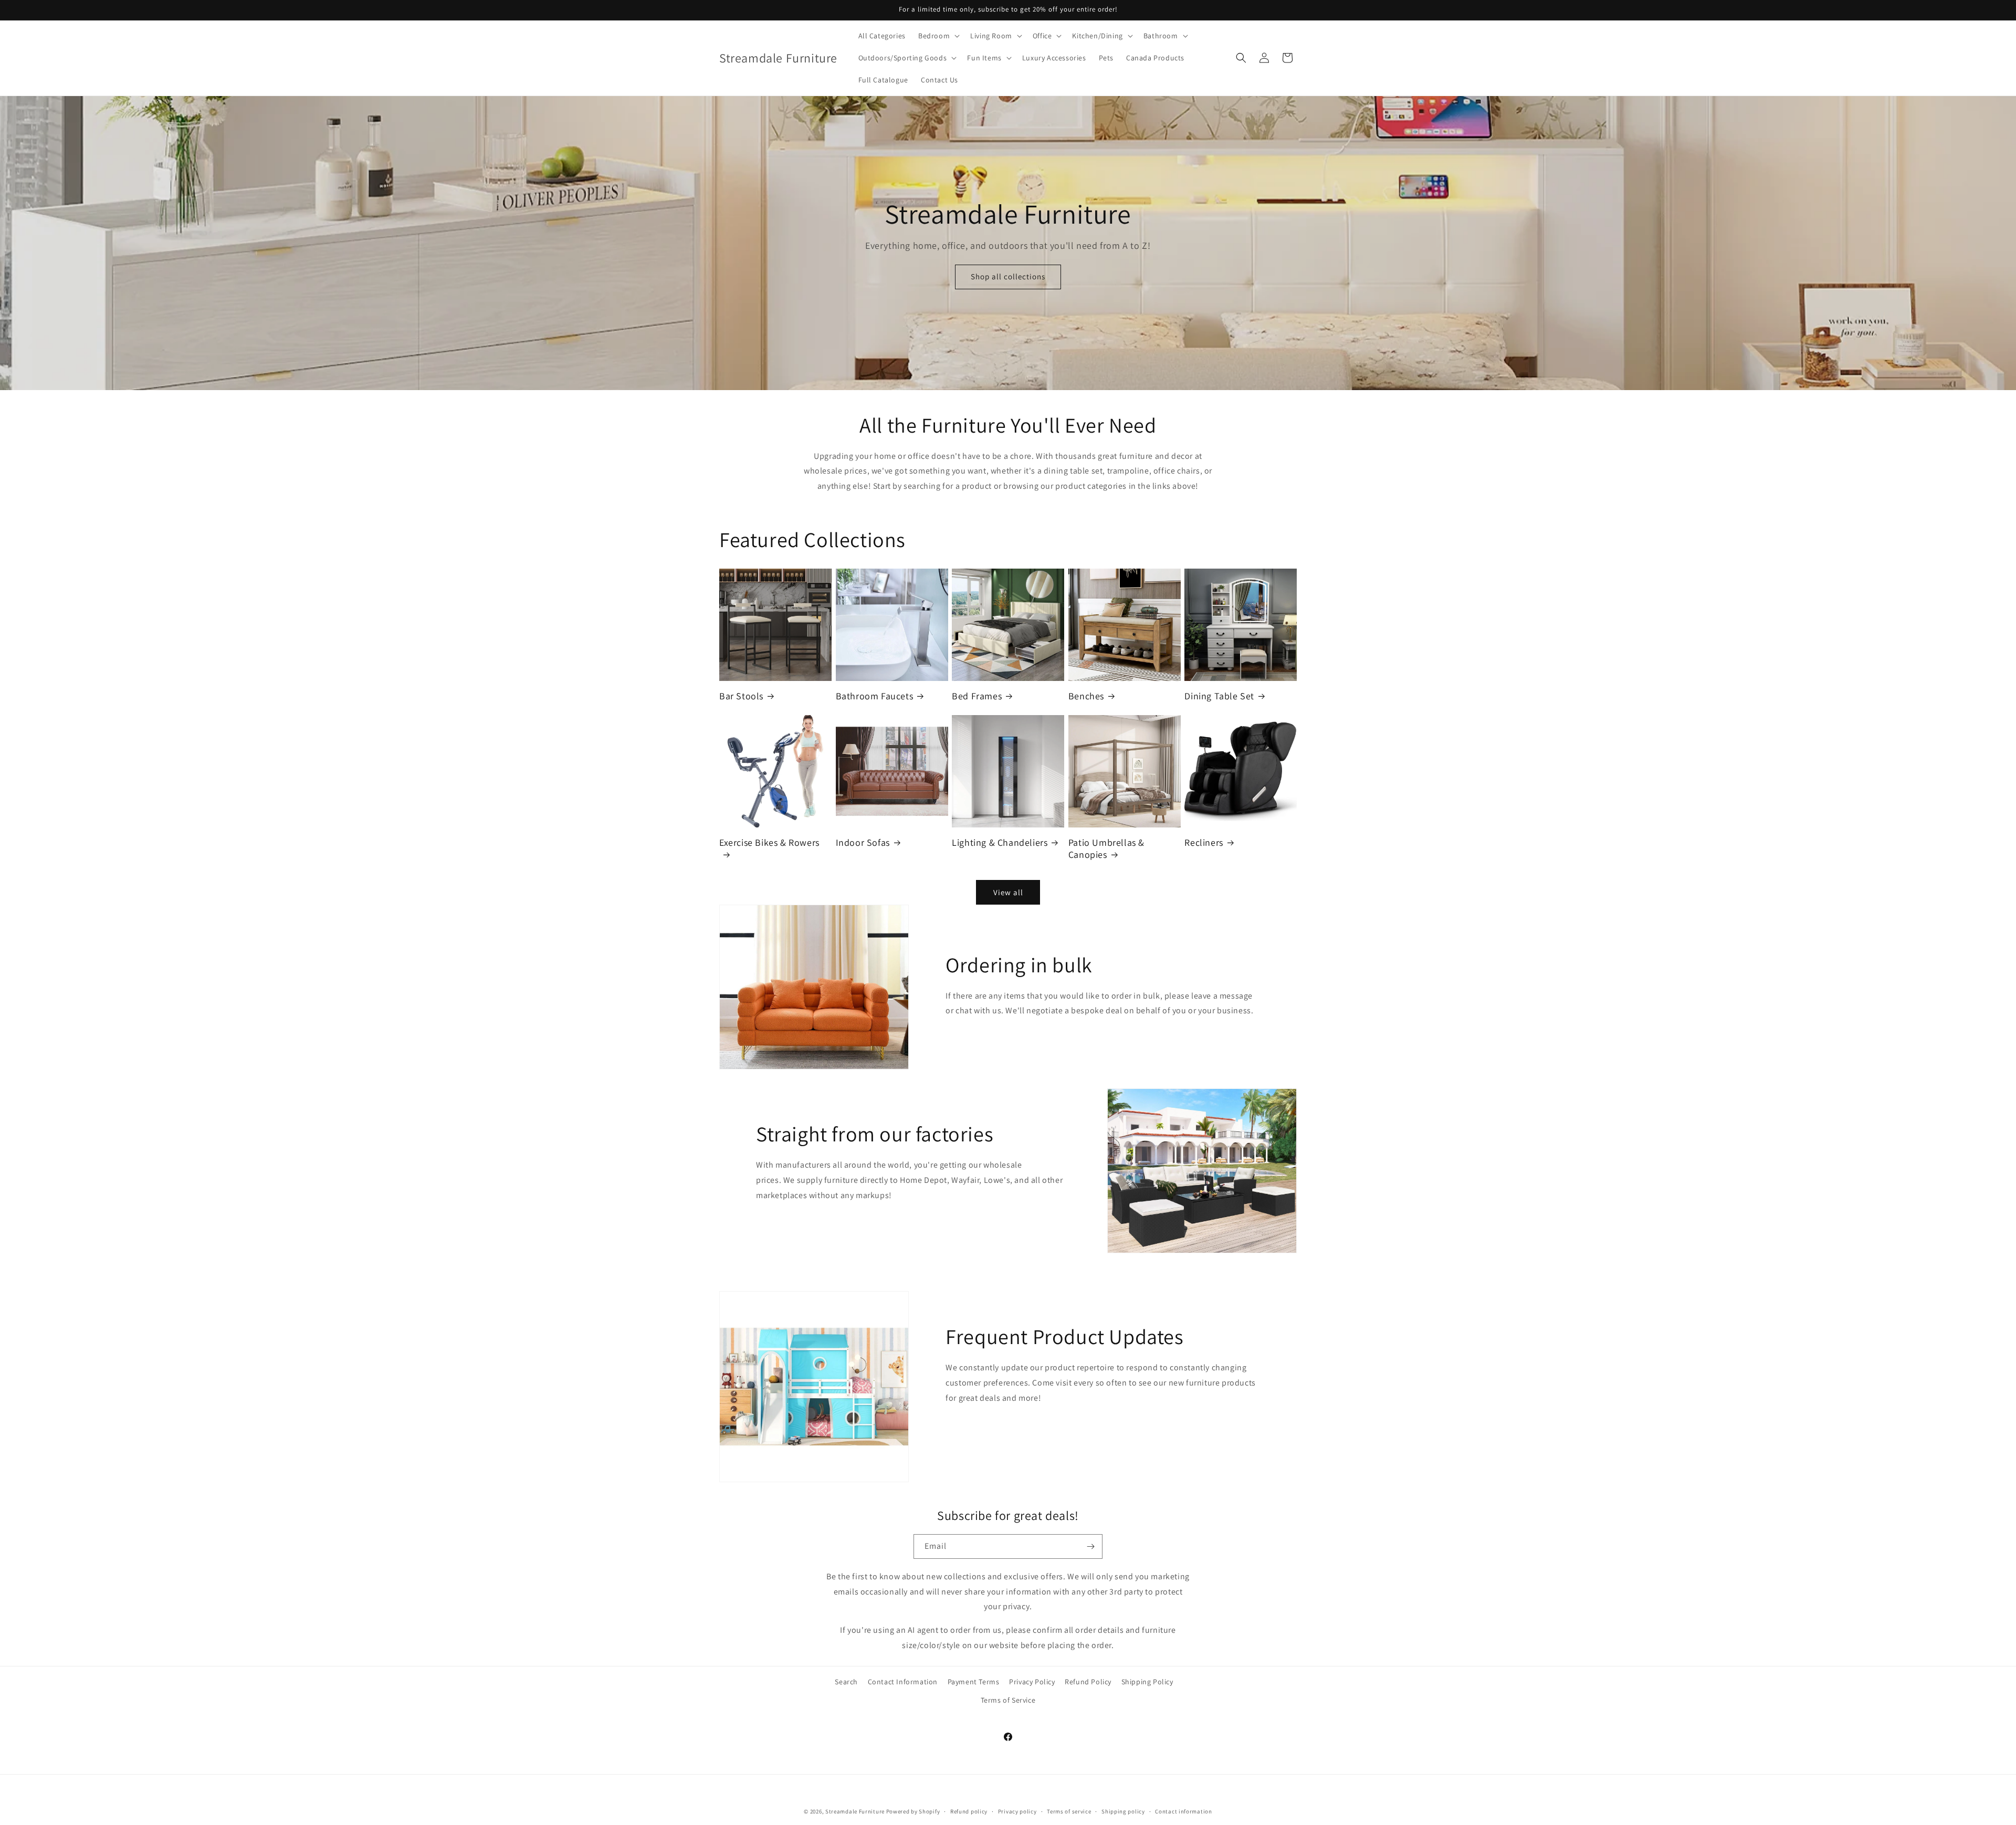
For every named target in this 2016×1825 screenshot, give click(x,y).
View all (1008, 892)
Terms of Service (1008, 1700)
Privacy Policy (1032, 1682)
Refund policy (969, 1811)
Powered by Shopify (913, 1811)
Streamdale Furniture (855, 1811)
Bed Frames (977, 696)
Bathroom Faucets (875, 696)
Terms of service (1069, 1811)
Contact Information (903, 1682)
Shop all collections (1008, 277)
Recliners (1204, 842)
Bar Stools (741, 696)
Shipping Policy (1147, 1682)
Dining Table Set (1219, 696)
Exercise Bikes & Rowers (769, 842)
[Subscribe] (1090, 1546)
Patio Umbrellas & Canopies (1106, 848)
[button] (938, 36)
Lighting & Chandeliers (1000, 842)
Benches (1086, 696)
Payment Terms (974, 1682)
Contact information (1183, 1811)
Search (846, 1682)
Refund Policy (1088, 1682)
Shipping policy (1123, 1811)
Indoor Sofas (863, 842)
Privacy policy (1017, 1811)
